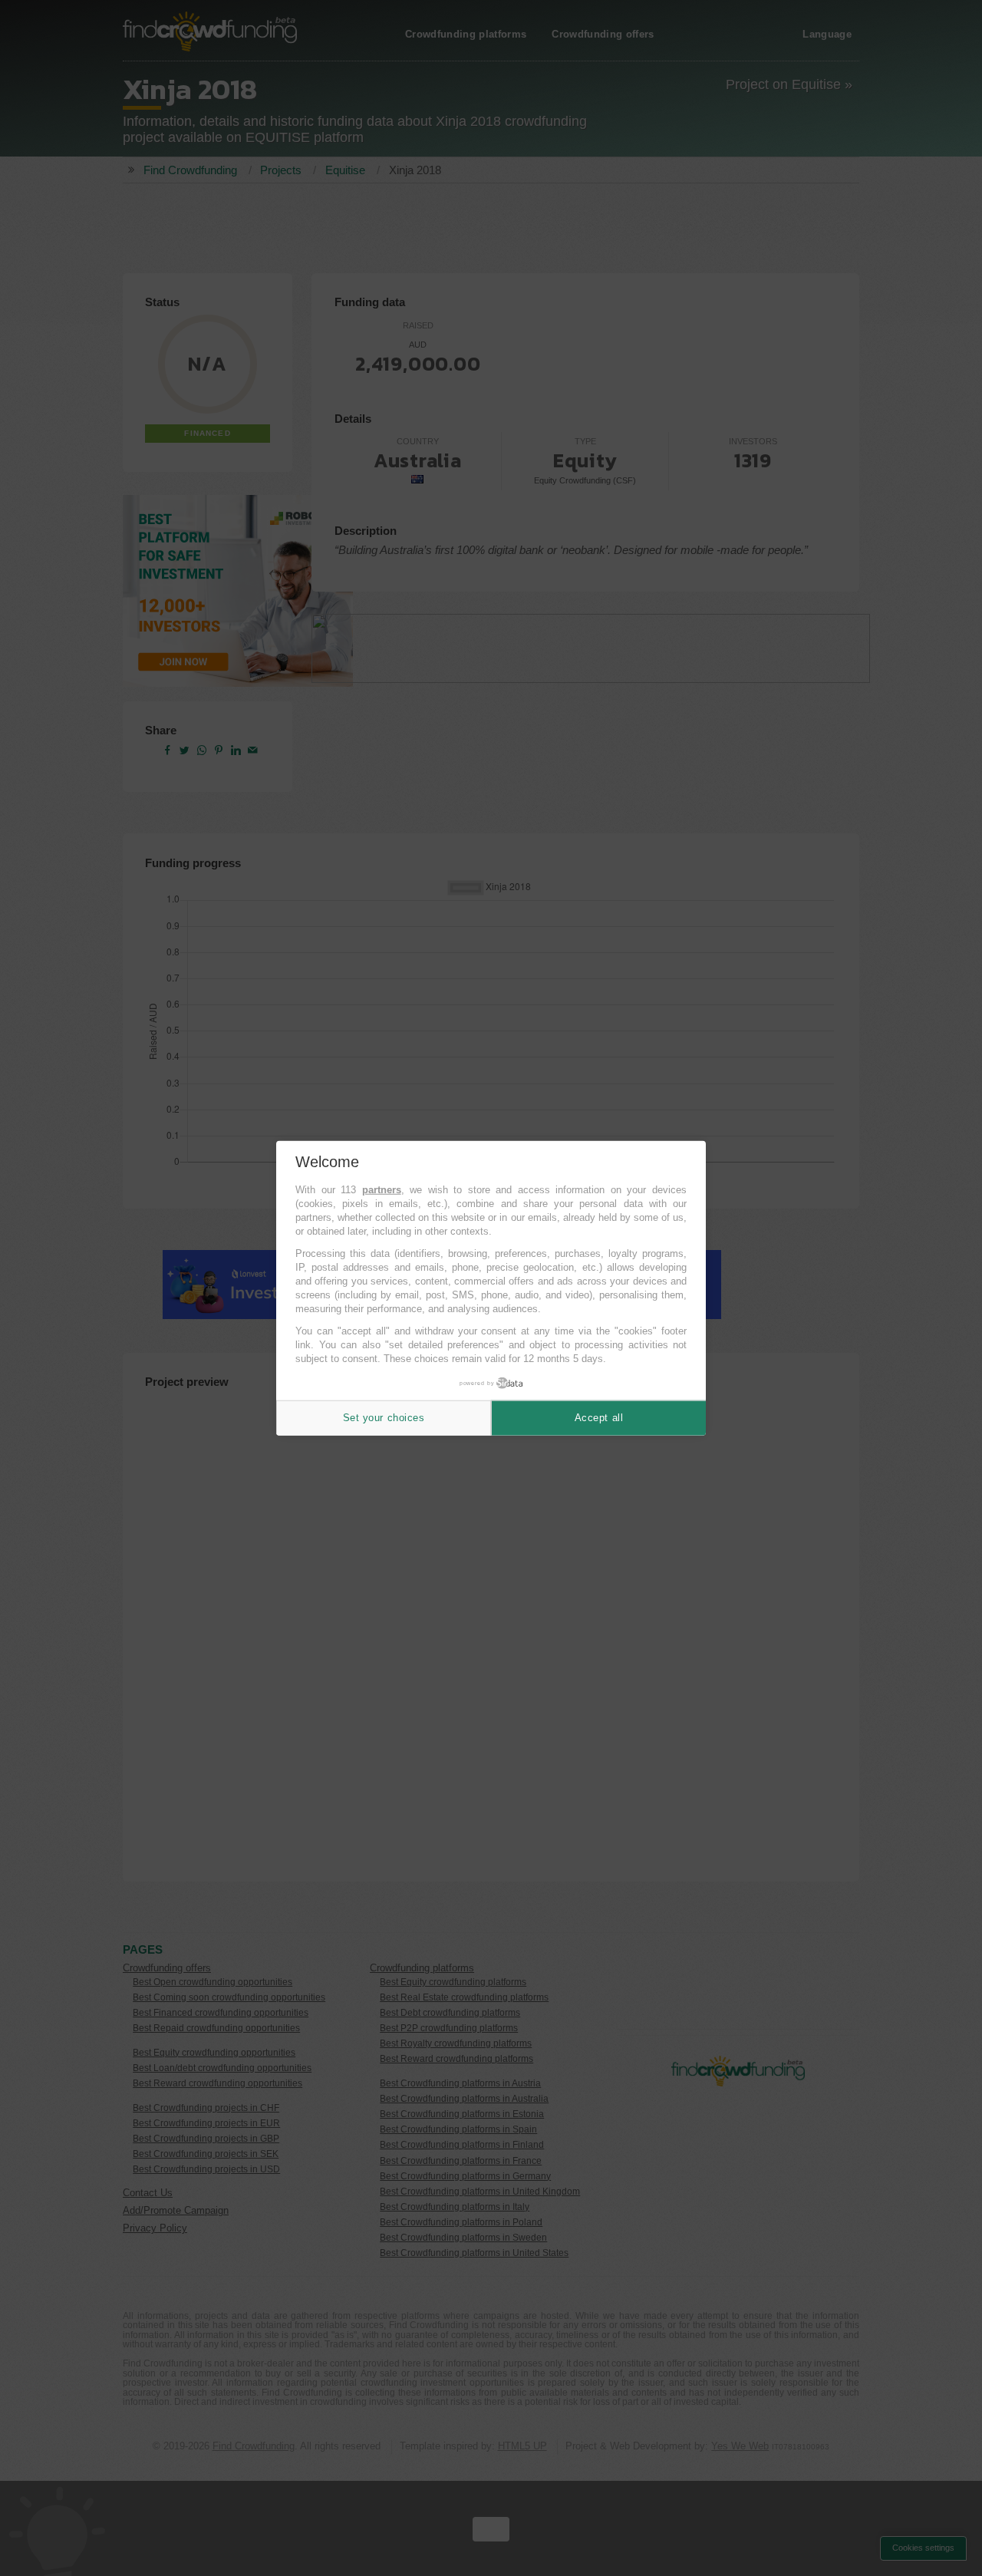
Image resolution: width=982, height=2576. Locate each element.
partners (382, 1190)
